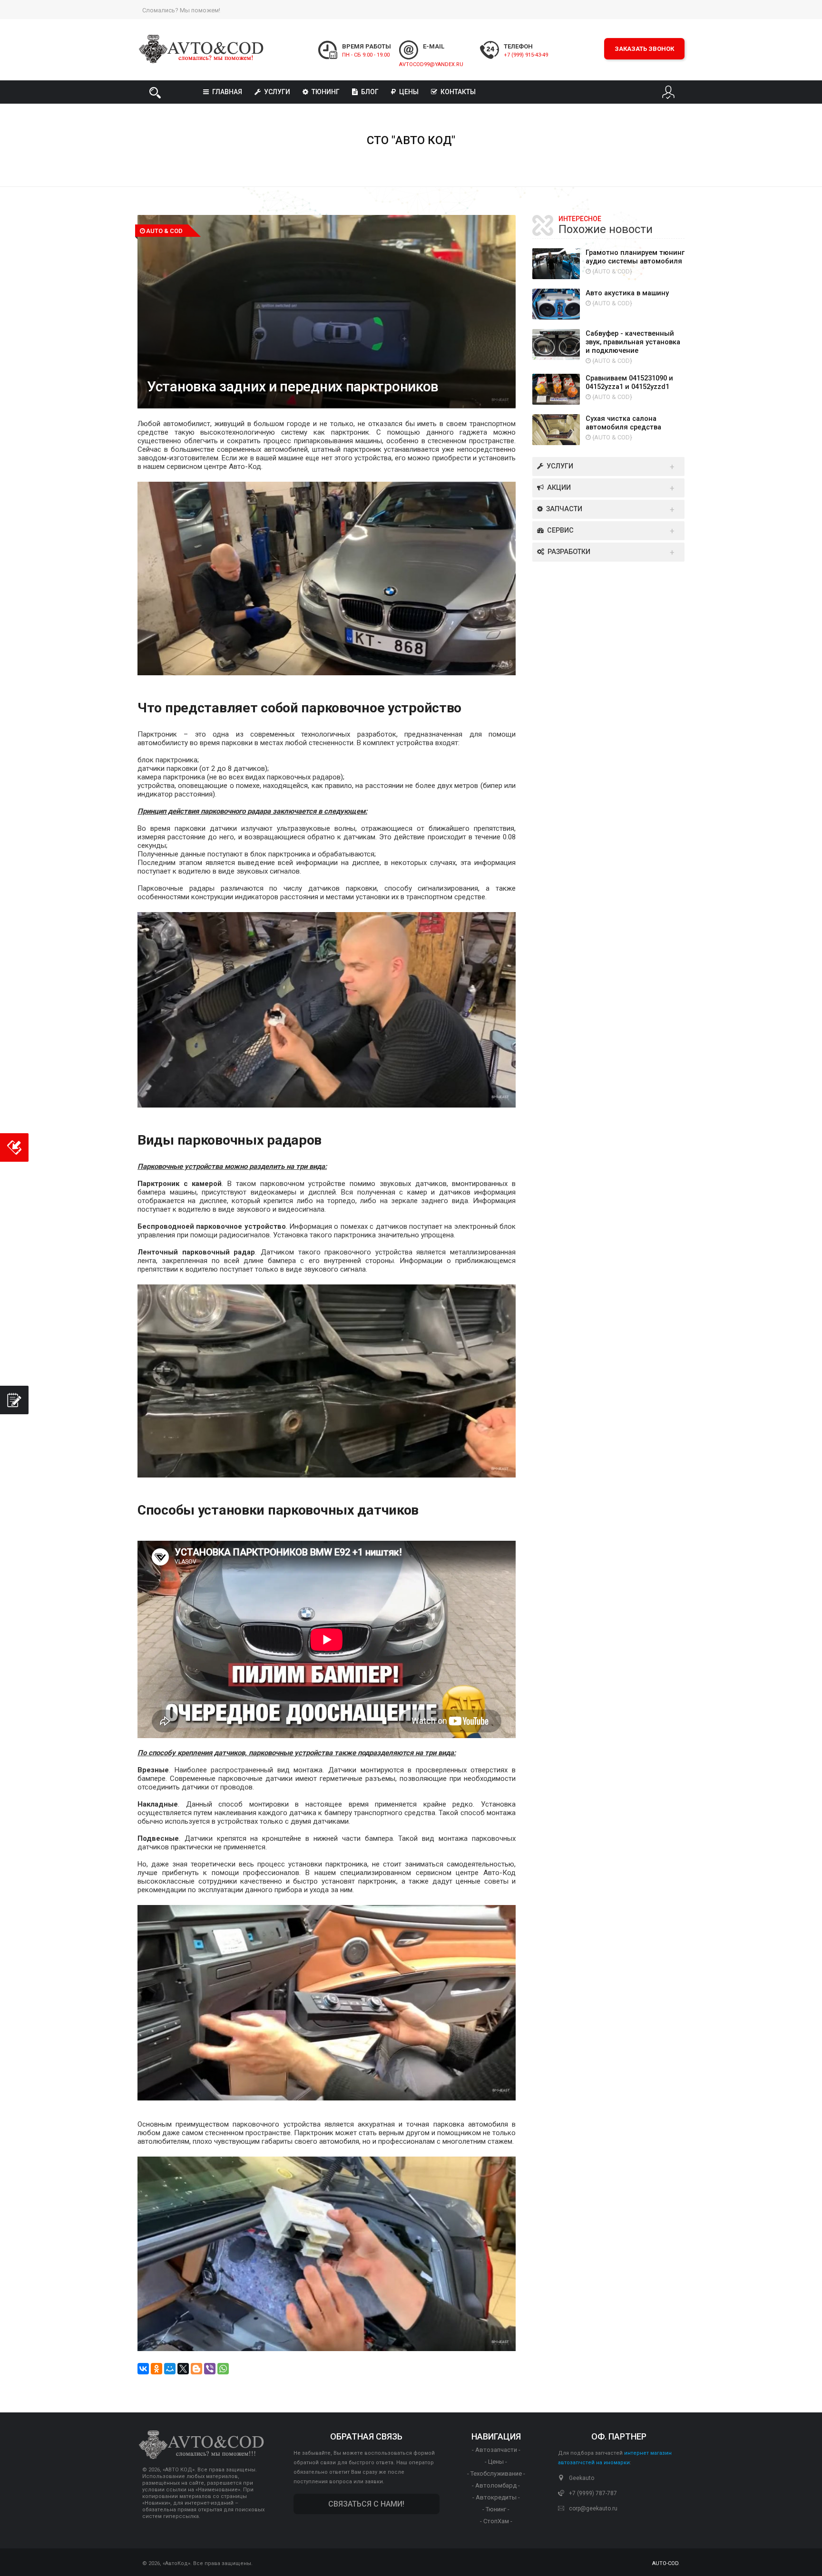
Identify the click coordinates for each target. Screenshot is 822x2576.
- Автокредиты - (496, 2497)
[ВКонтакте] (143, 2369)
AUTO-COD (665, 2563)
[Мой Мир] (170, 2369)
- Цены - (496, 2462)
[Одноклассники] (157, 2369)
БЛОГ (370, 92)
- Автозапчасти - (496, 2450)
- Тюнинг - (496, 2509)
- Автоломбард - (496, 2485)
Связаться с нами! (366, 2504)
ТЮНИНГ (326, 92)
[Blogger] (196, 2369)
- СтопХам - (496, 2521)
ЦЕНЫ (409, 92)
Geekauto (582, 2478)
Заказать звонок (644, 49)
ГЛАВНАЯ (227, 92)
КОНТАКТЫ (458, 92)
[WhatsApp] (223, 2369)
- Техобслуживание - (496, 2474)
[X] (183, 2369)
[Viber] (210, 2369)
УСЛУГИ (277, 92)
